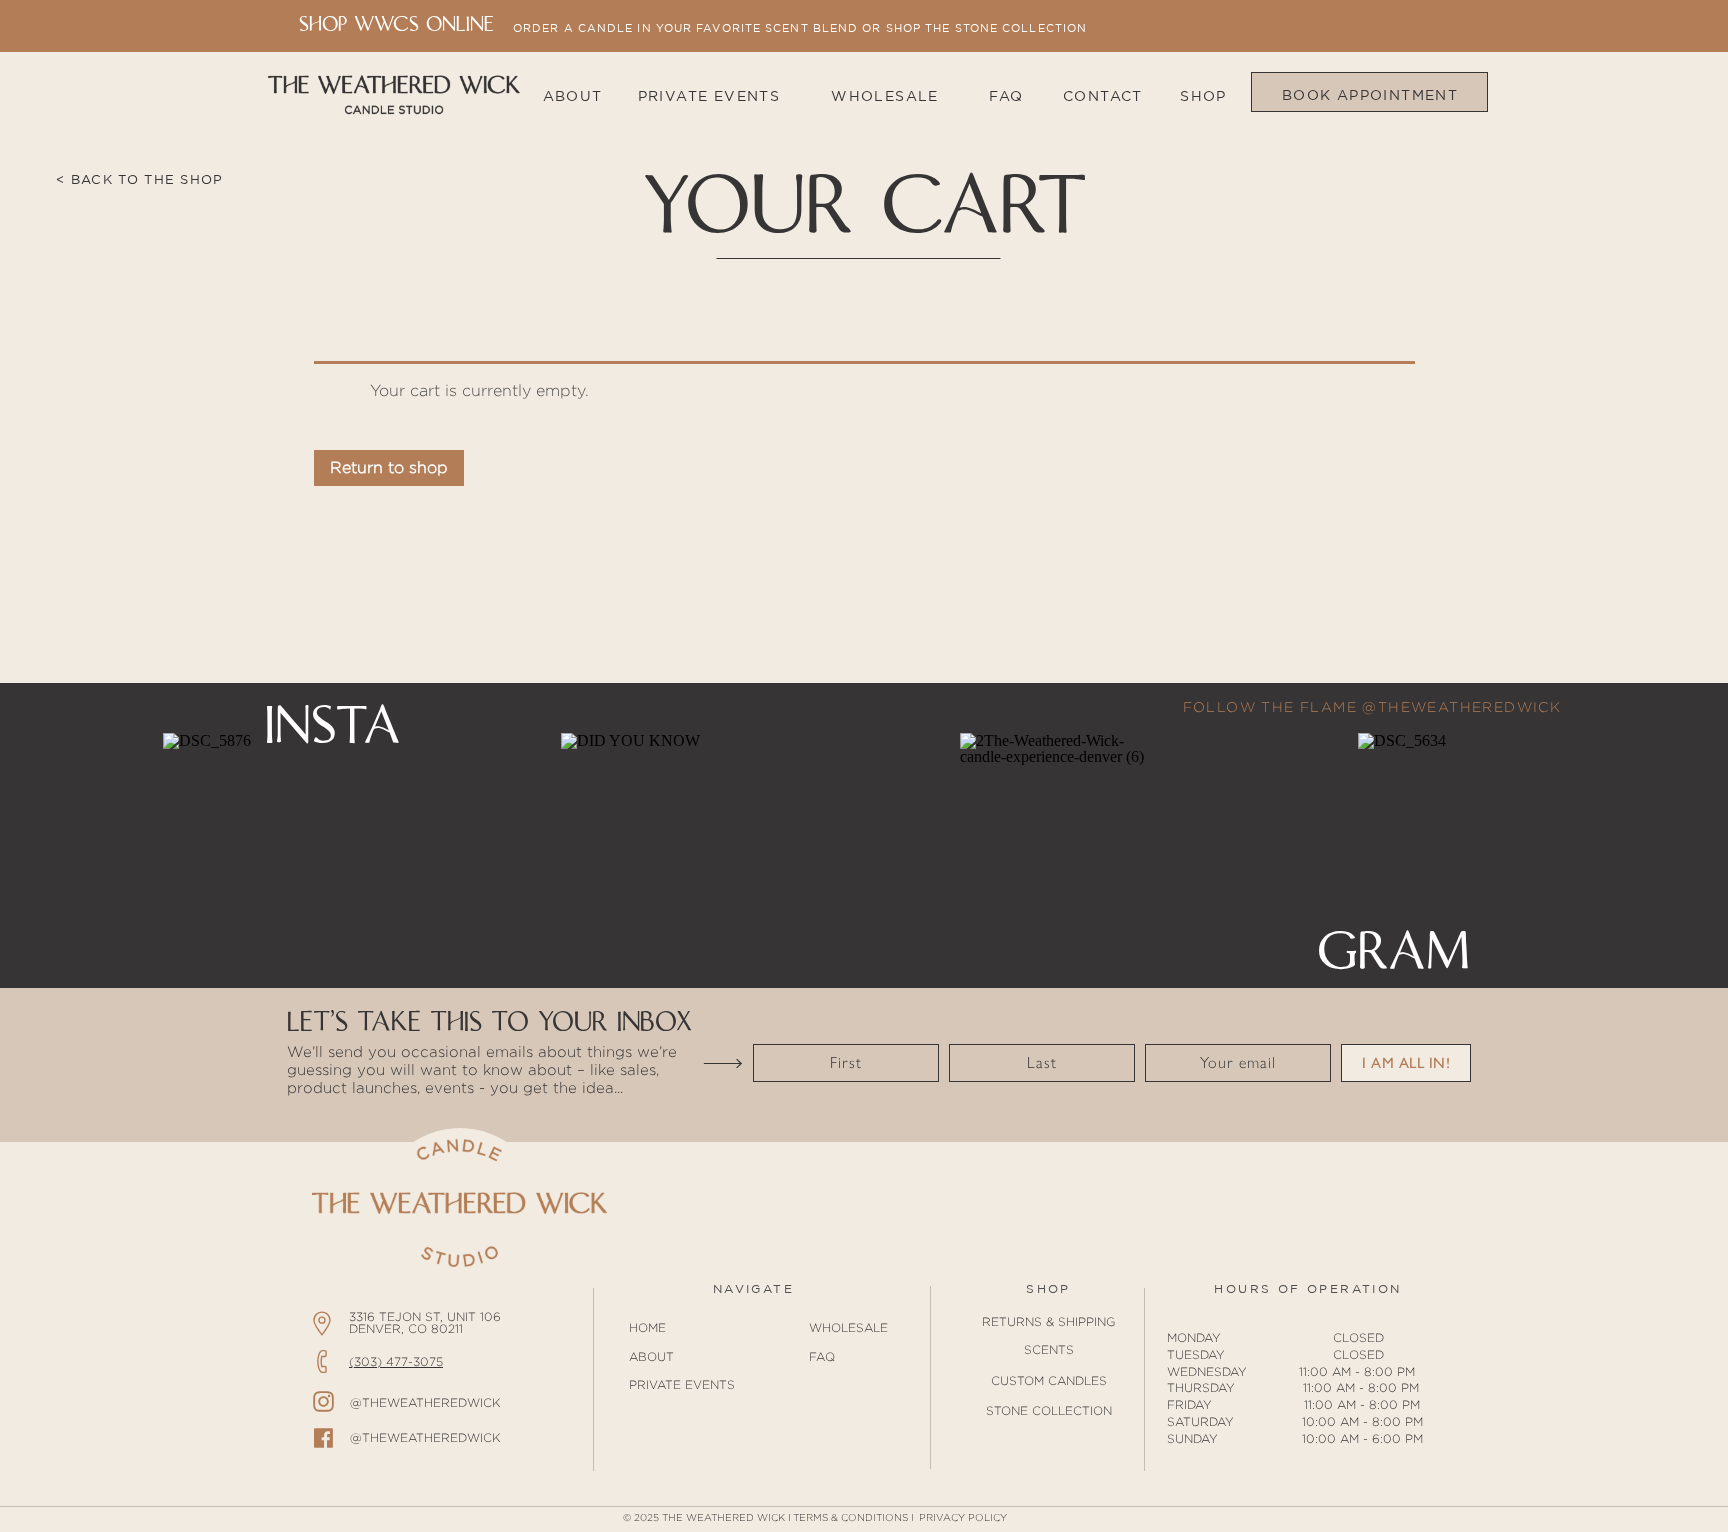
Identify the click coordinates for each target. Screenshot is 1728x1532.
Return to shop (389, 467)
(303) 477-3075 (396, 1361)
